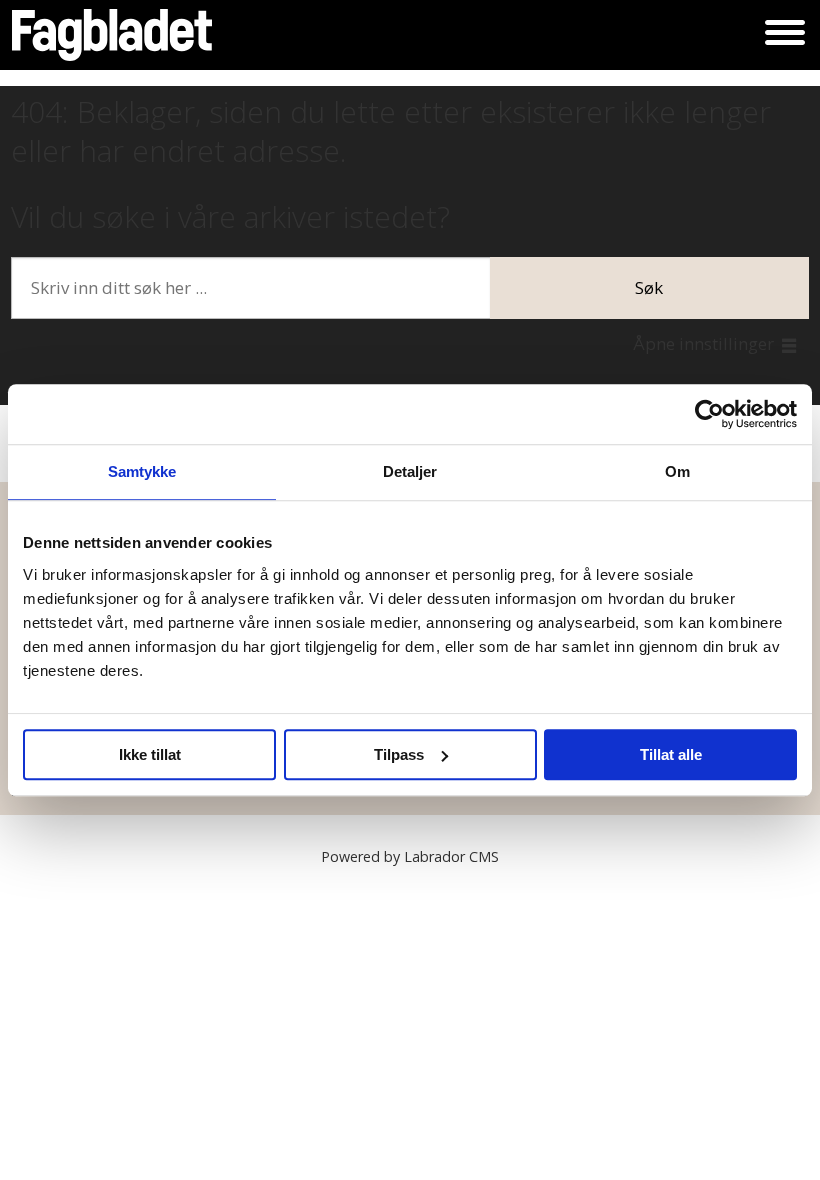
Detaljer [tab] (410, 471)
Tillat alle (671, 754)
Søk (649, 287)
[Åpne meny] (785, 35)
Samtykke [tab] (142, 471)
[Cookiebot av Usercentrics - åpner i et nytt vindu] (709, 414)
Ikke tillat (150, 754)
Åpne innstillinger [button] (703, 343)
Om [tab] (677, 471)
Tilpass (399, 754)
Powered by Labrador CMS (410, 856)
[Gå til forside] (112, 35)
